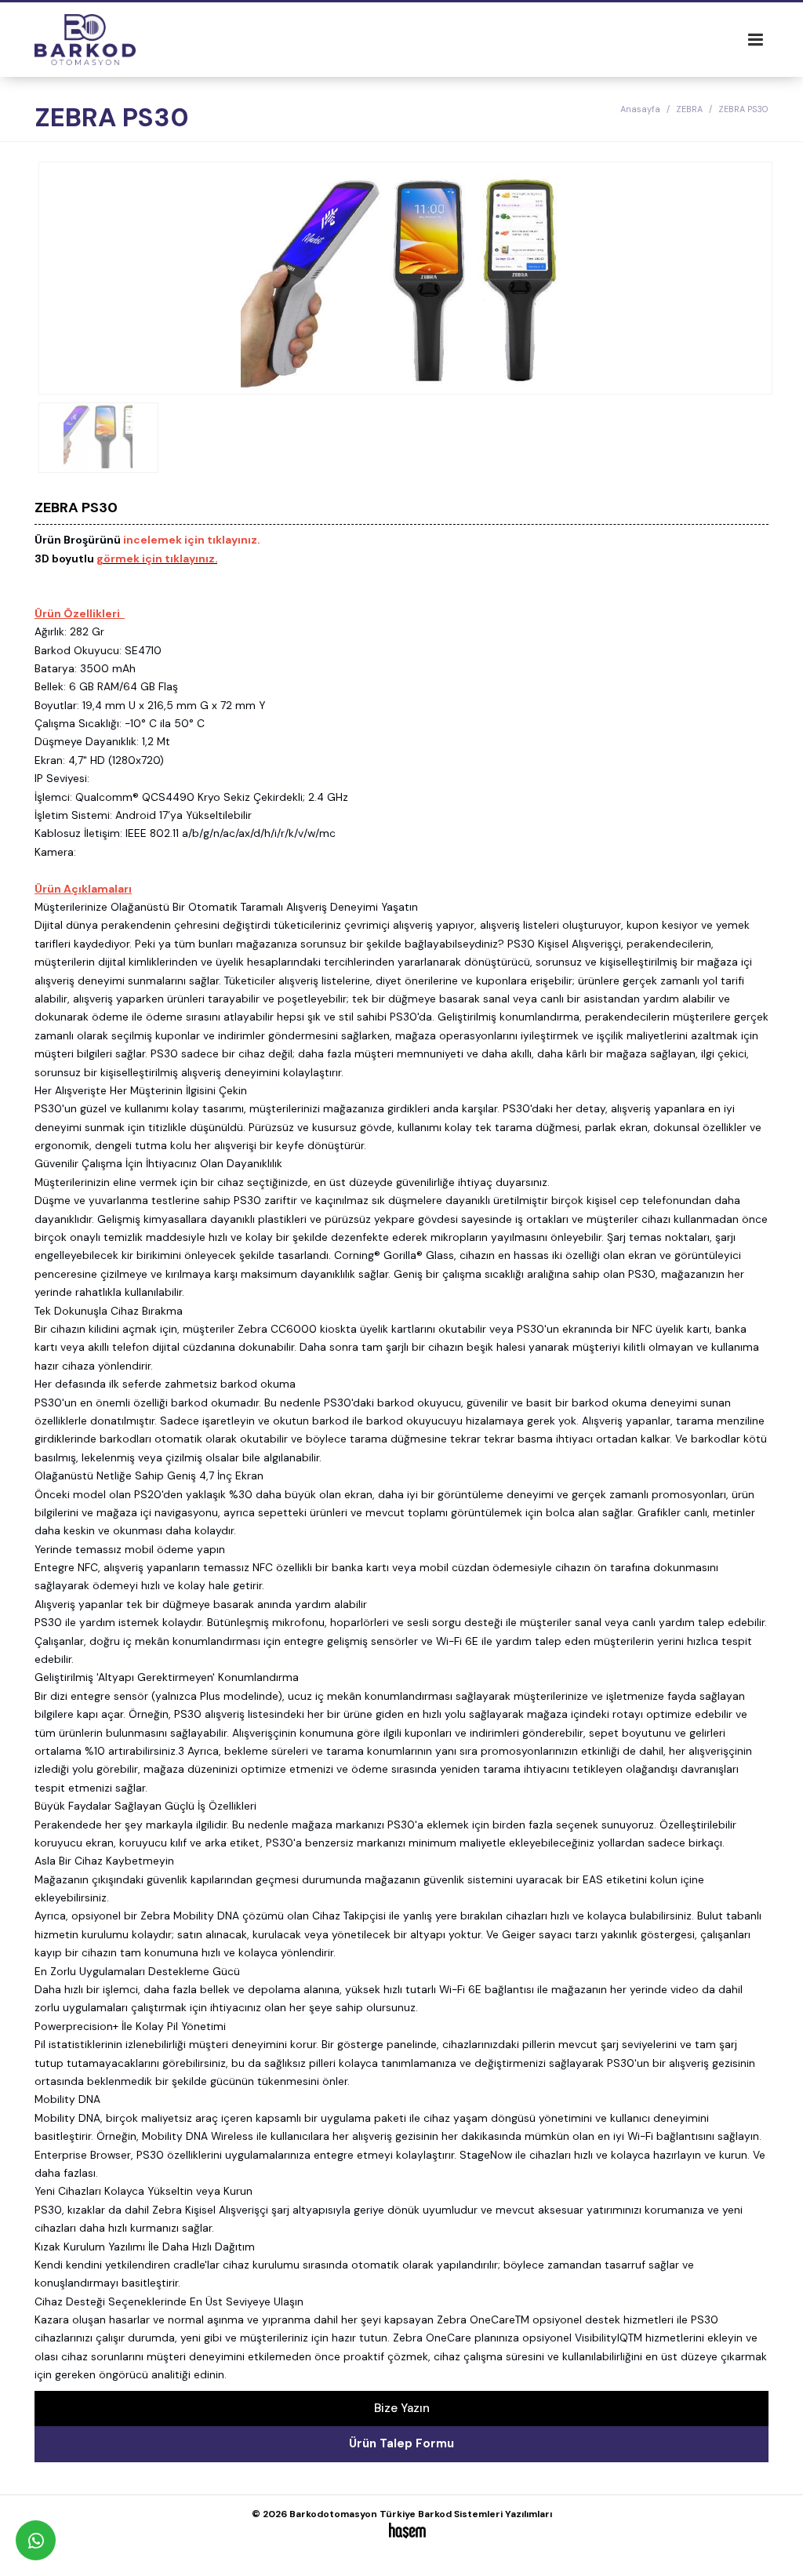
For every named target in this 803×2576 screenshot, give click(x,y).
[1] (755, 40)
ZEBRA (689, 109)
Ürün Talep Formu (401, 2443)
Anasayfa (640, 109)
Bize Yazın (402, 2408)
